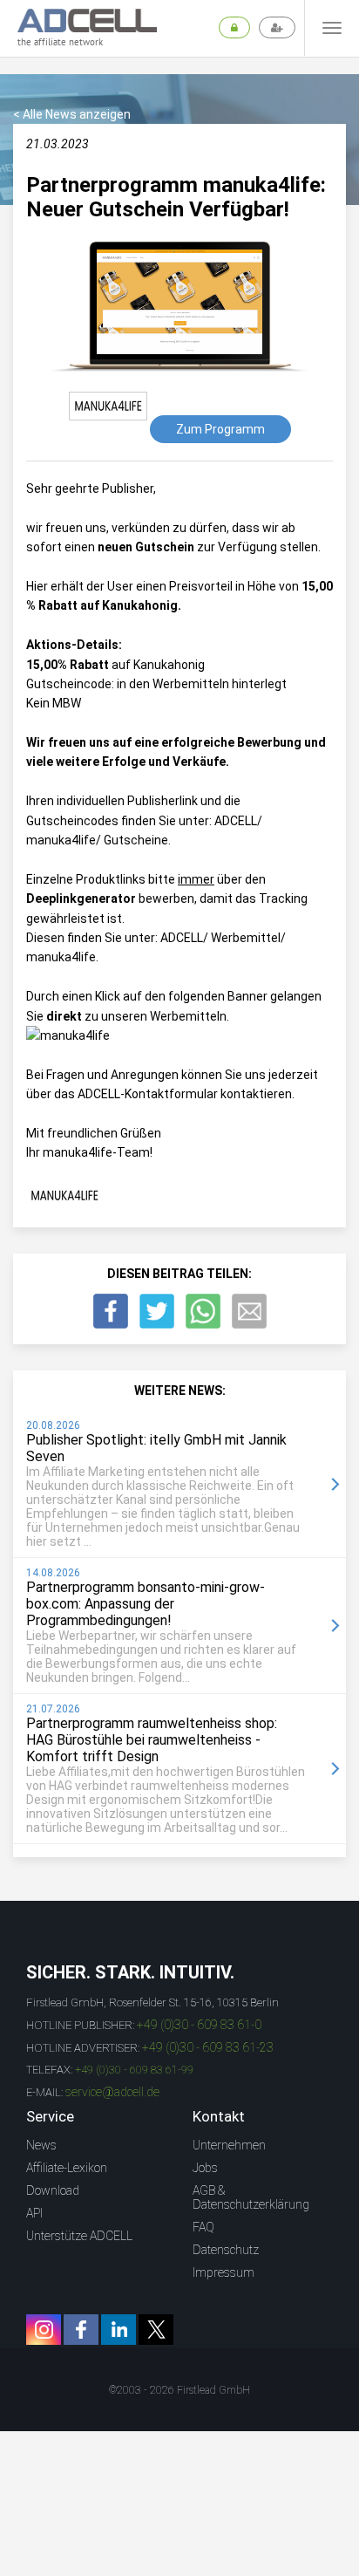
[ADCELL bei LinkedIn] (119, 2330)
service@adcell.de (112, 2092)
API (34, 2213)
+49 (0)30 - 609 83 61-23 (208, 2047)
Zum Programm (220, 429)
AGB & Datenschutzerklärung (251, 2197)
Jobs (205, 2168)
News (41, 2145)
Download (53, 2190)
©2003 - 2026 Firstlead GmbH (179, 2390)
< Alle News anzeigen (72, 114)
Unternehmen (229, 2145)
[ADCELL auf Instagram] (44, 2330)
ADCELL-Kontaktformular (148, 1094)
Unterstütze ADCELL (79, 2236)
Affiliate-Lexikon (67, 2168)
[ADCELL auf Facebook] (81, 2330)
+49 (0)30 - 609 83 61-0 (199, 2025)
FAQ (203, 2227)
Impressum (224, 2272)
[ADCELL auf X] (156, 2330)
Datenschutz (226, 2250)
